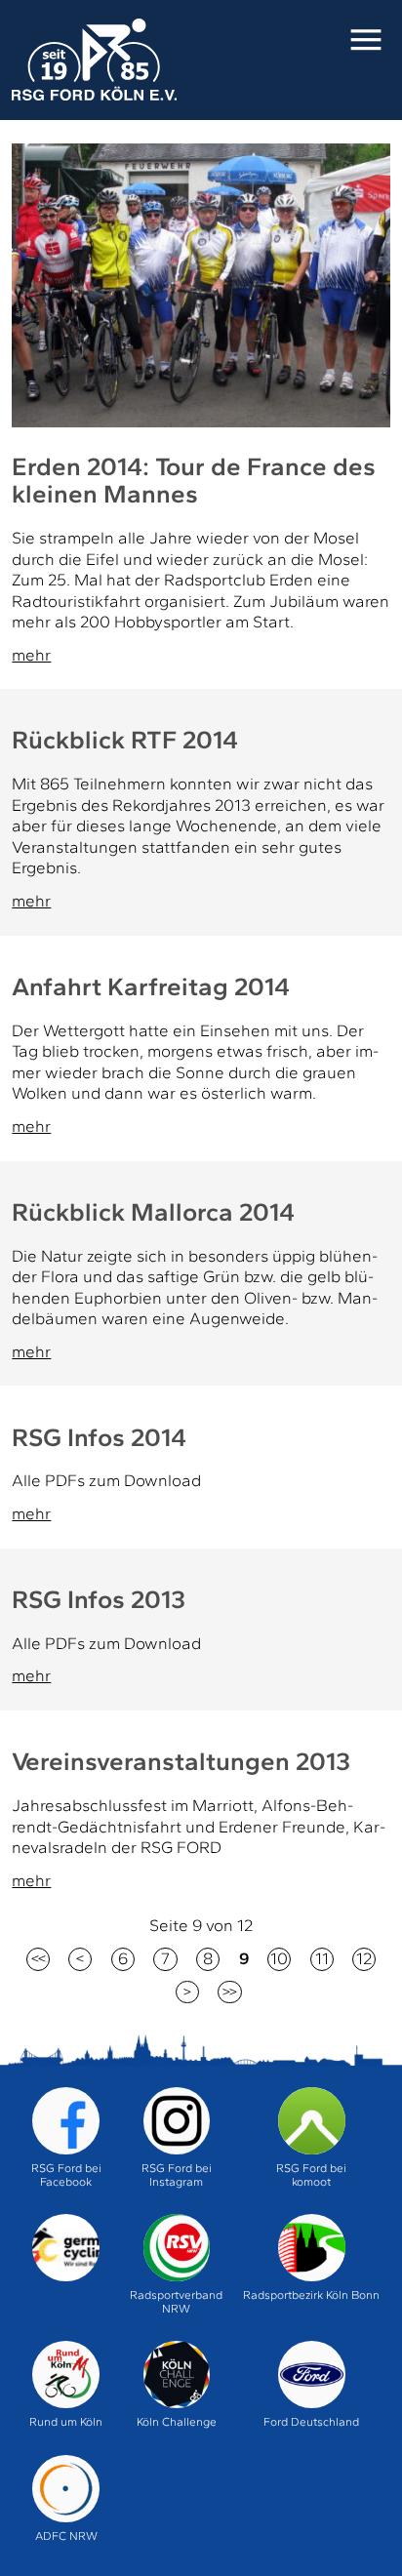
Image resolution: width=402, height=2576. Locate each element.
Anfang (38, 1959)
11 (322, 1958)
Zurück (80, 1959)
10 (279, 1958)
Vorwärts (187, 1992)
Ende (229, 1992)
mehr (31, 655)
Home (94, 60)
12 (364, 1958)
